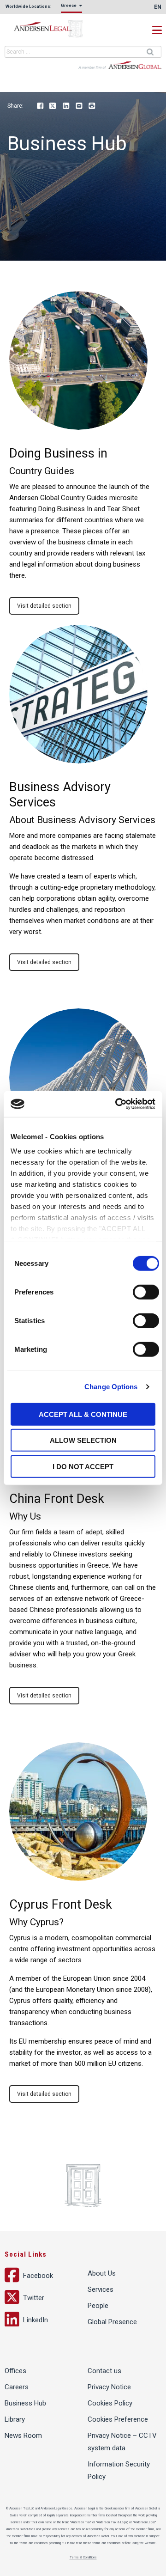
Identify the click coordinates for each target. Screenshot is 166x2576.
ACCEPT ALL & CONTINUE (83, 1414)
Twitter (53, 106)
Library (15, 2419)
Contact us (104, 2371)
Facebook (40, 106)
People (98, 2306)
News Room (23, 2436)
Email (79, 106)
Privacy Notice (109, 2387)
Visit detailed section (44, 606)
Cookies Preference (118, 2419)
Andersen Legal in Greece (51, 29)
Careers (17, 2387)
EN (158, 7)
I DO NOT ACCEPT (83, 1466)
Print (92, 106)
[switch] (146, 1292)
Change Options (111, 1387)
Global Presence (112, 2322)
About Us (102, 2273)
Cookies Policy (110, 2403)
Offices (15, 2371)
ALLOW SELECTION (83, 1440)
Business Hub (25, 2403)
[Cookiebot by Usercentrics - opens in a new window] (117, 1104)
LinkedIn (66, 106)
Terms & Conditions (83, 2558)
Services (101, 2289)
